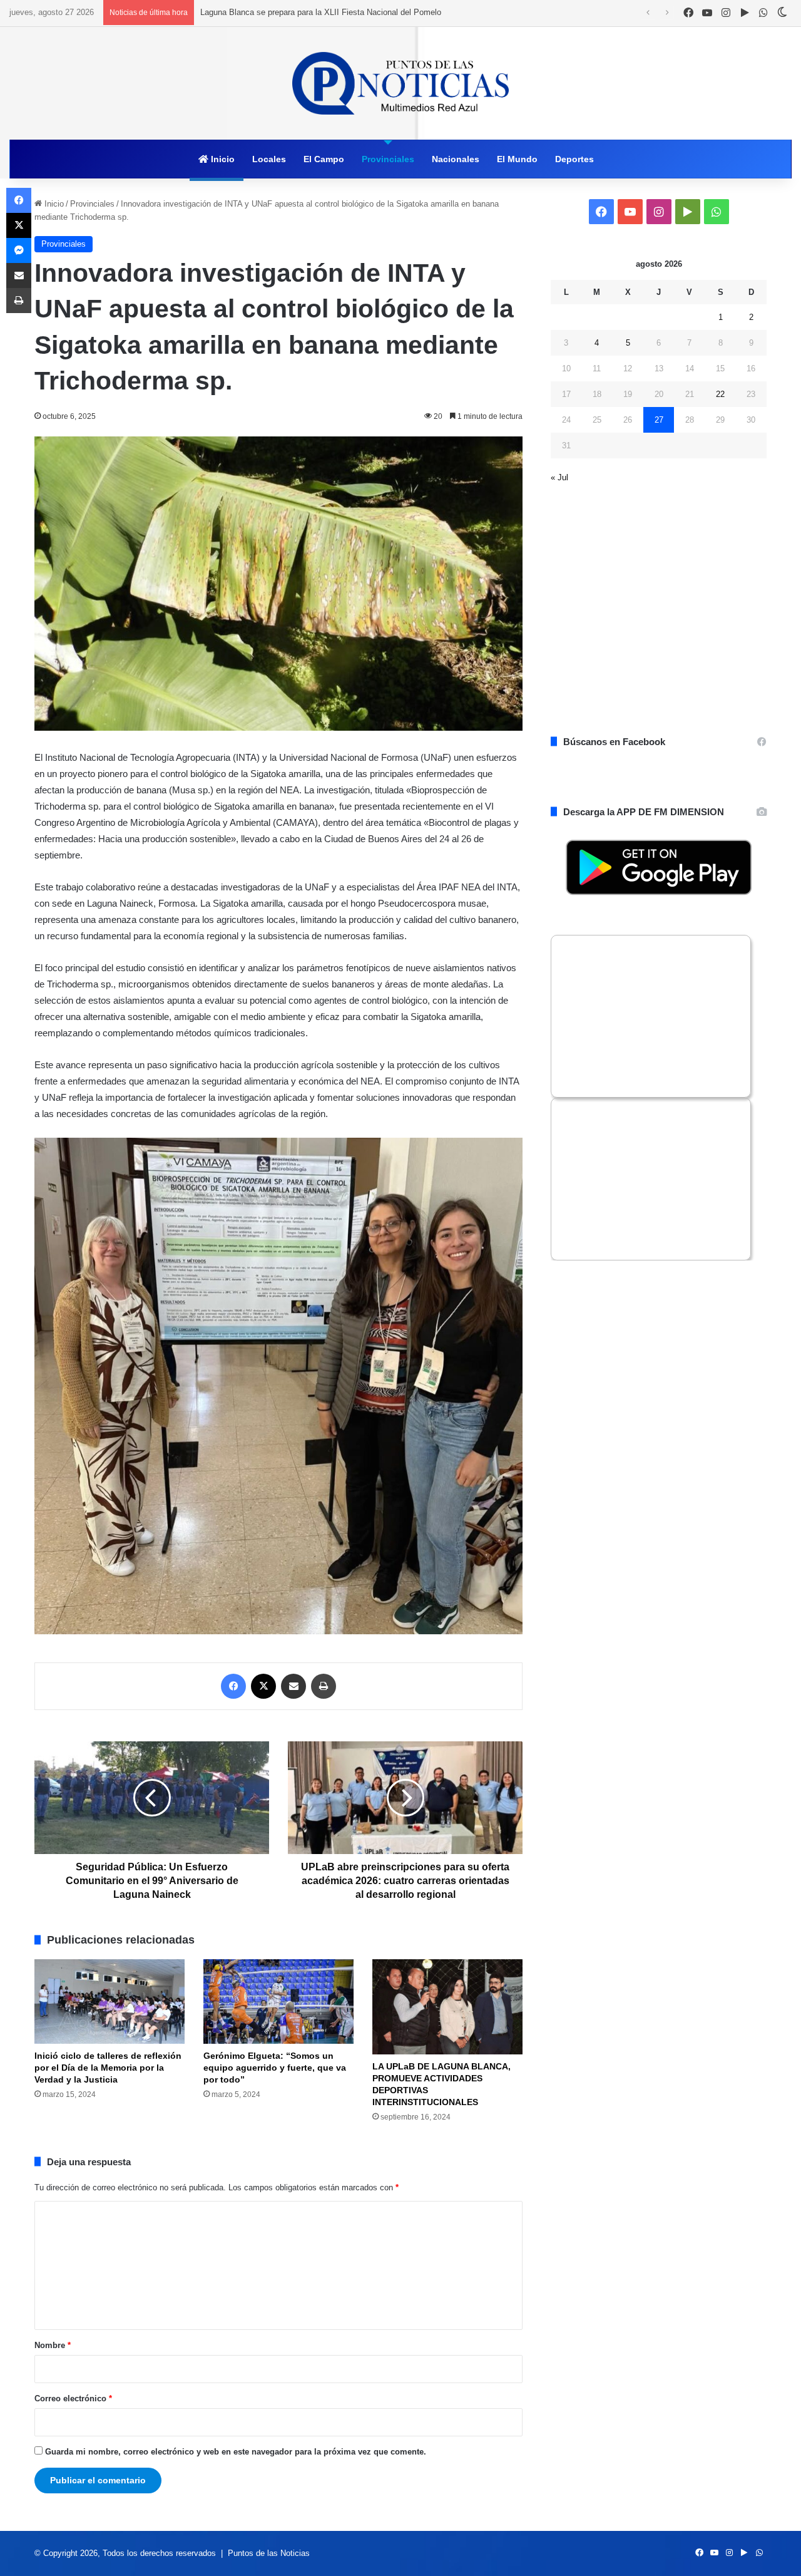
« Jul (559, 477)
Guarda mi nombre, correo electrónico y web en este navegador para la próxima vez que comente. (236, 2452)
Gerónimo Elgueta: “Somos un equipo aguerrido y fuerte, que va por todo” (275, 2068)
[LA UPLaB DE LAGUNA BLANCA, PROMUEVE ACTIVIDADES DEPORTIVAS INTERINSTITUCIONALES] (447, 2007)
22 (720, 394)
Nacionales (456, 159)
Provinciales (388, 159)
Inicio (222, 159)
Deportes (574, 159)
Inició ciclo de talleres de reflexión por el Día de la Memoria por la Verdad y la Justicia (108, 2068)
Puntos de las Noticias (269, 2553)
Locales (269, 159)
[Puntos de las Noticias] (400, 83)
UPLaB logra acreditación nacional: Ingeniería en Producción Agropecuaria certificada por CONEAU (380, 12)
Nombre (53, 2345)
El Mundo (517, 159)
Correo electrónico (73, 2398)
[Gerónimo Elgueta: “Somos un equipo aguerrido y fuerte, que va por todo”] (278, 2002)
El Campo (324, 159)
